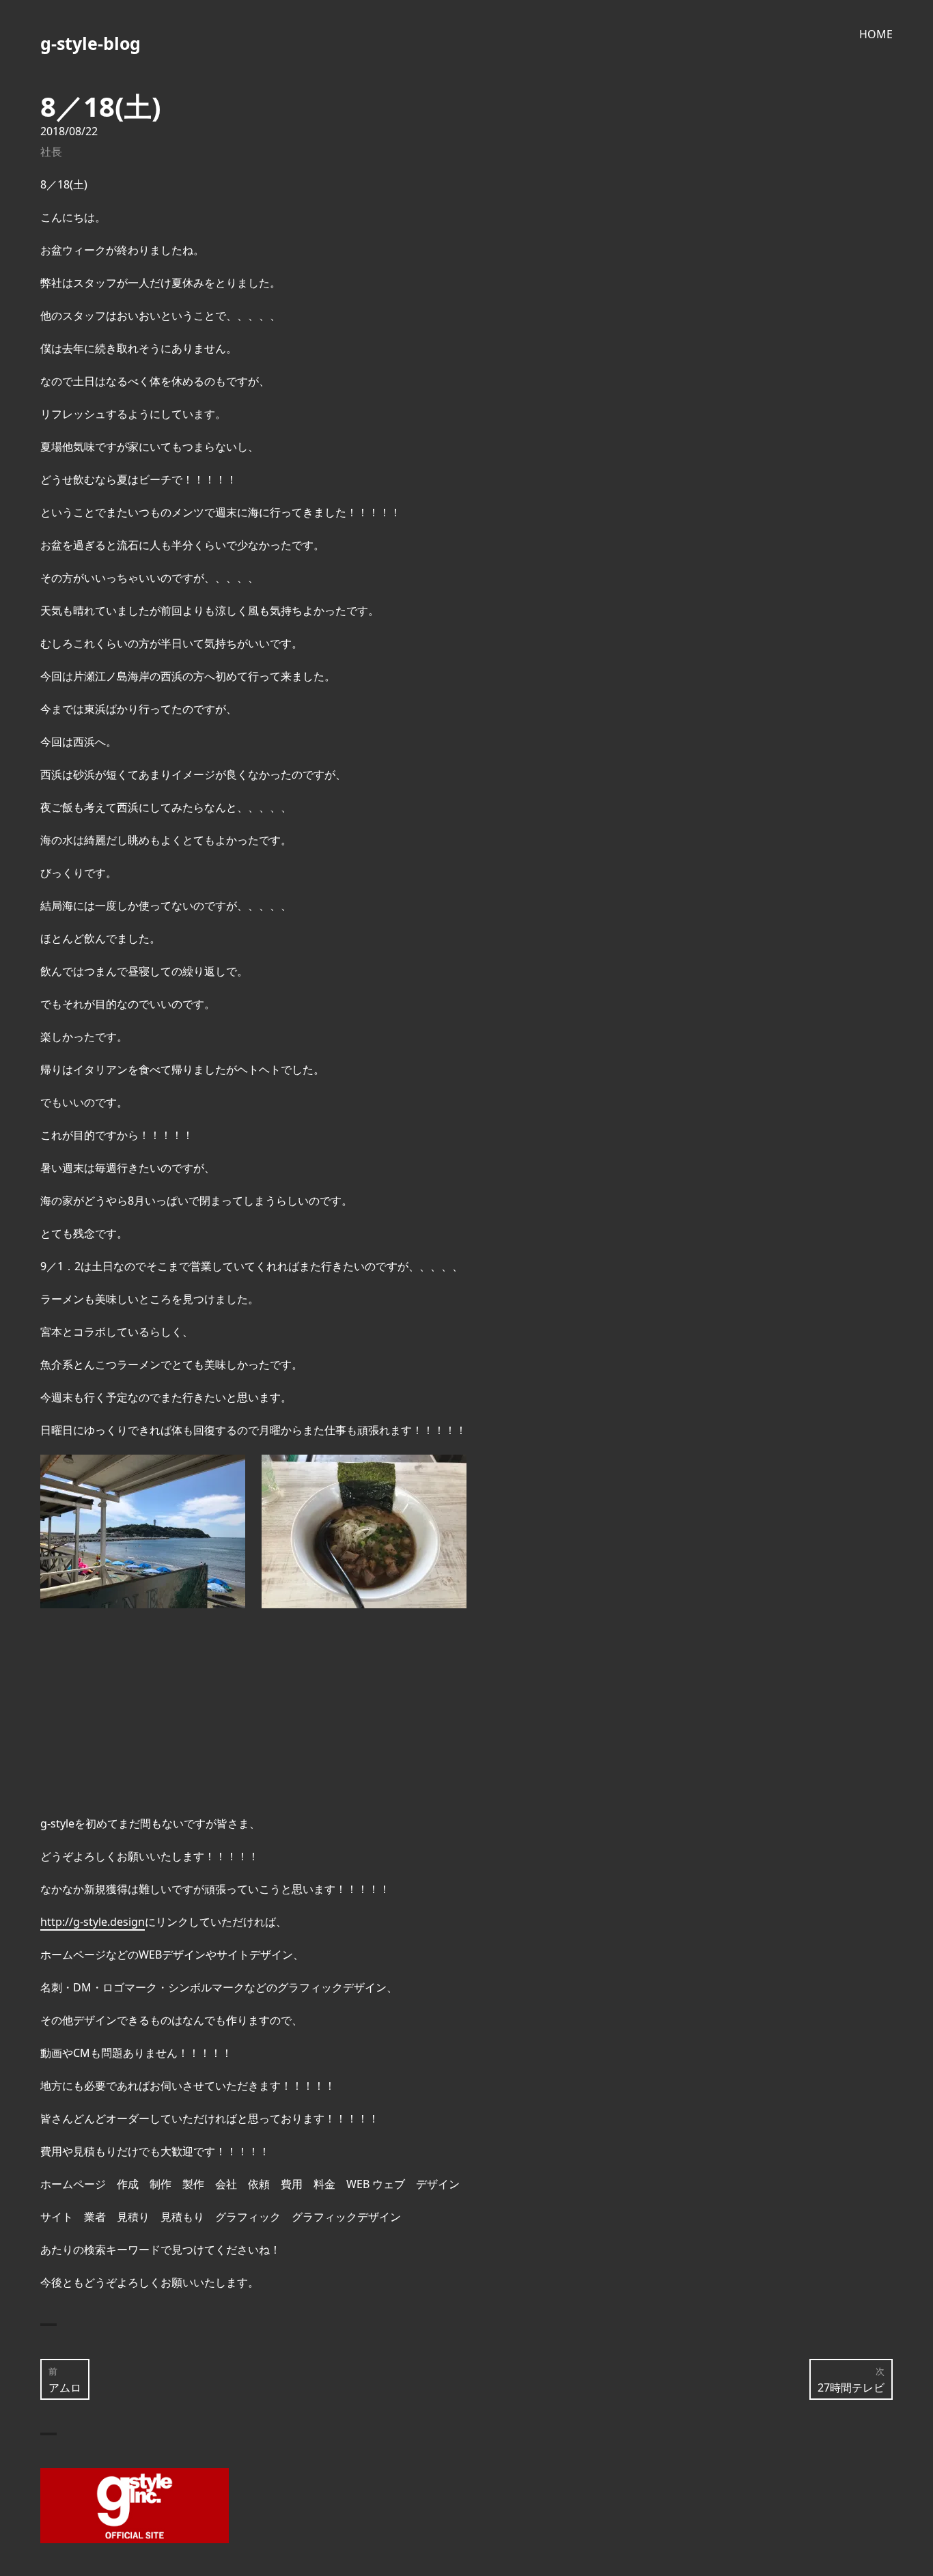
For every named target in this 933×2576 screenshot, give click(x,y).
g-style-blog (90, 43)
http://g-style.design (93, 1922)
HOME (876, 34)
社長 (51, 152)
